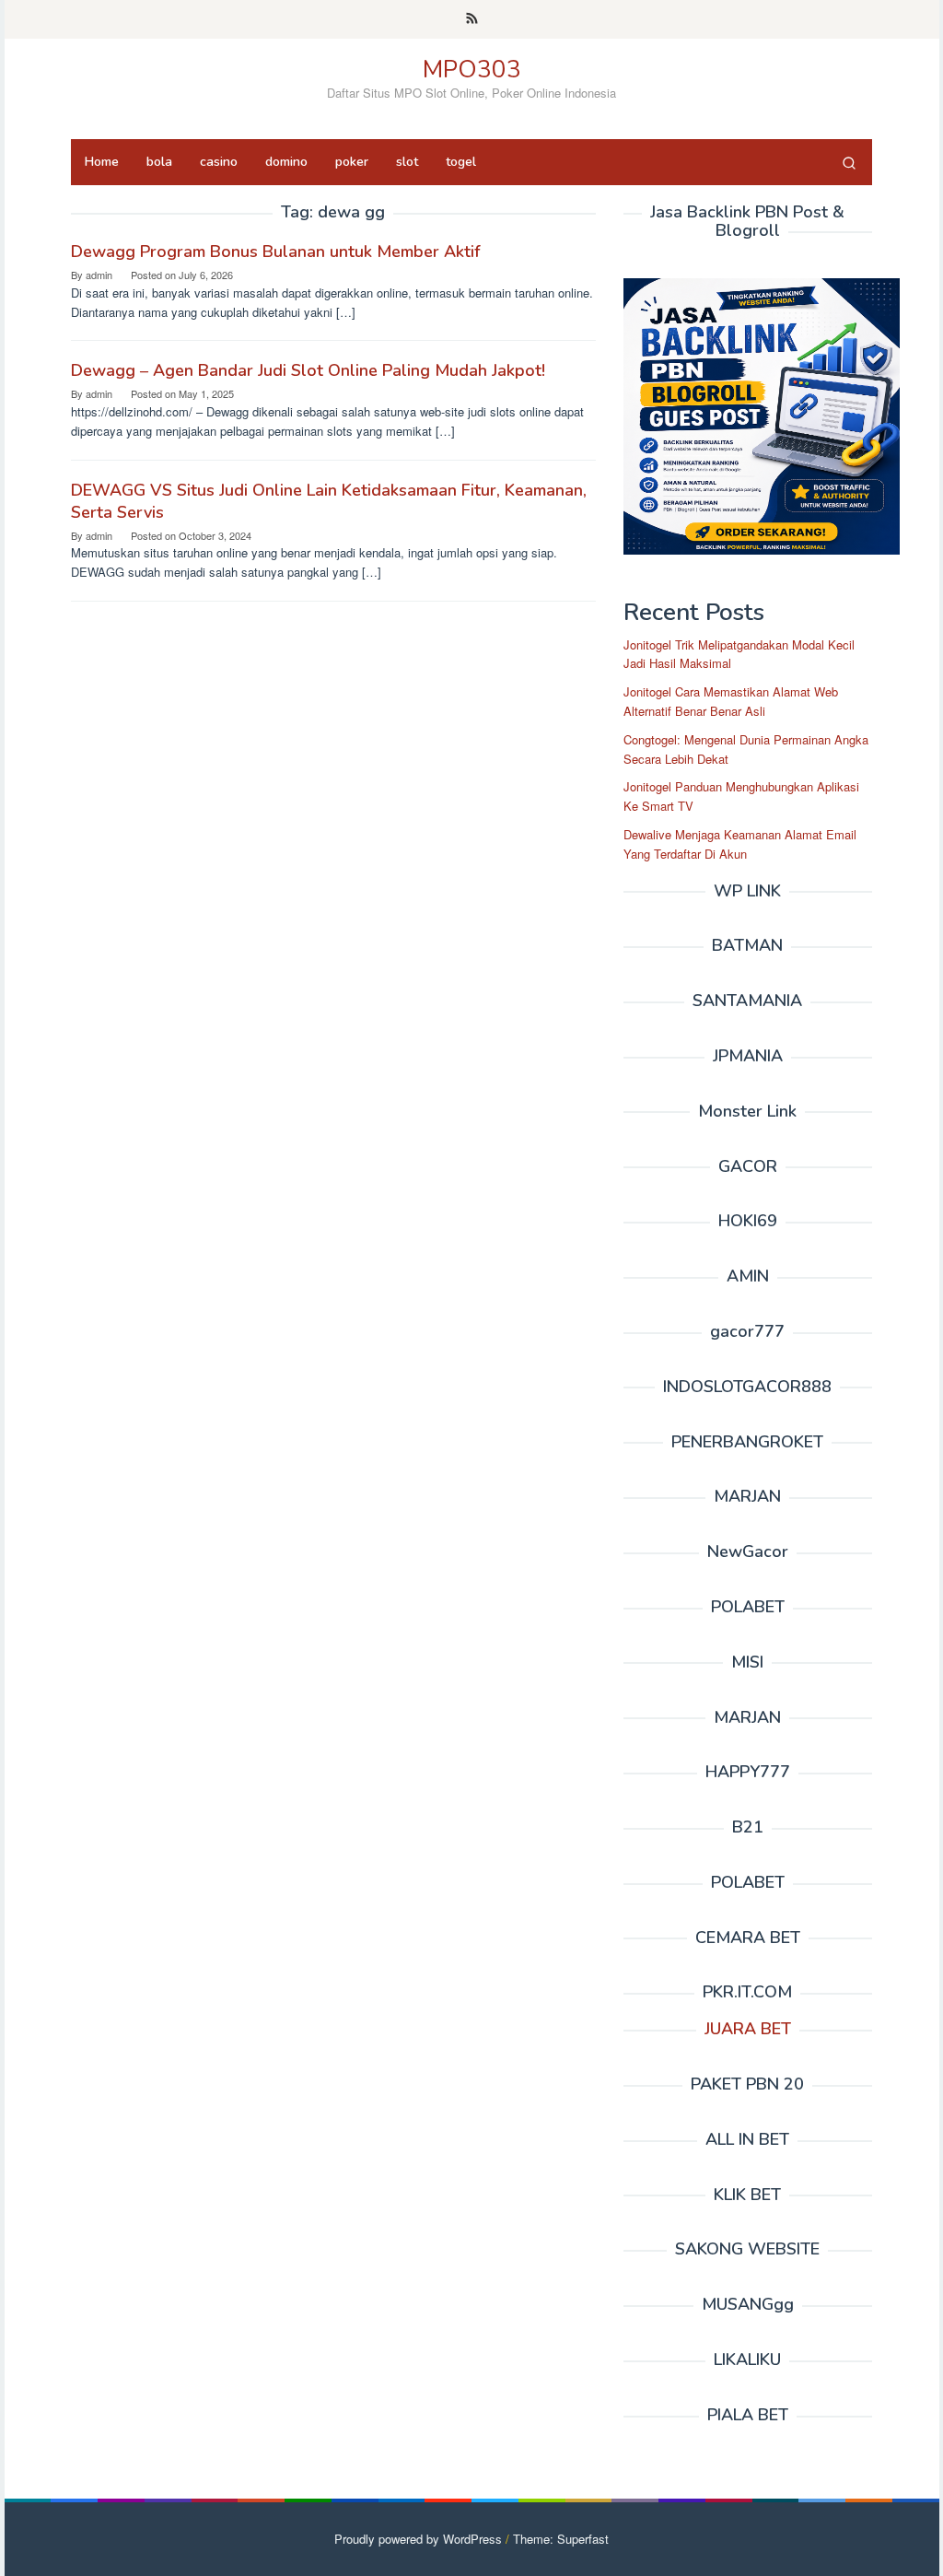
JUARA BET (748, 2029)
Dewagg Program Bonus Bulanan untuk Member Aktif (275, 252)
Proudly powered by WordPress (418, 2539)
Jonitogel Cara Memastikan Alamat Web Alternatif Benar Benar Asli (731, 701)
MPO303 (472, 70)
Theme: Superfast (561, 2539)
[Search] (849, 162)
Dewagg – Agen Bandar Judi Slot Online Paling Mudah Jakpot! (308, 370)
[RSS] (472, 19)
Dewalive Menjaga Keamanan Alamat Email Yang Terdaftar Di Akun (740, 844)
